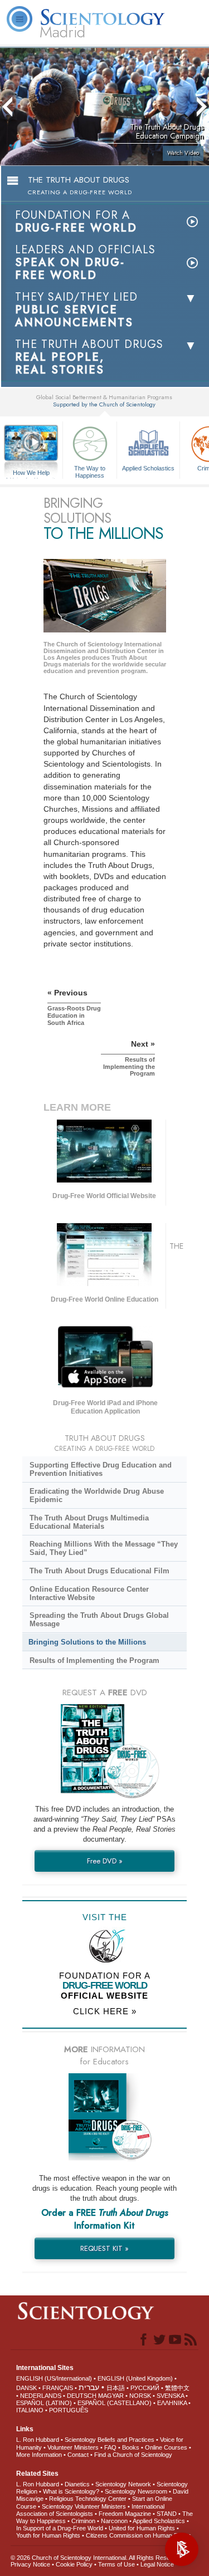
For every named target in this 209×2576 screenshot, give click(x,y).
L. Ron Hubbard (38, 2440)
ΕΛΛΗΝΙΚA (172, 2403)
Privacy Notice (30, 2564)
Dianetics (77, 2484)
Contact (78, 2455)
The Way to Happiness (90, 471)
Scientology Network (123, 2484)
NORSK (140, 2396)
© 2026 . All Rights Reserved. (97, 2558)
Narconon (114, 2521)
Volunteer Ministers (73, 2447)
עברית (89, 2387)
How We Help (31, 473)
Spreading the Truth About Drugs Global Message (99, 1620)
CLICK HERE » (105, 2011)
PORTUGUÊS (69, 2410)
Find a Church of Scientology (133, 2455)
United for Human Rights (142, 2528)
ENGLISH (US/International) (54, 2378)
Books (131, 2447)
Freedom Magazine (125, 2514)
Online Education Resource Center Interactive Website (89, 1593)
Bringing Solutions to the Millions (87, 1642)
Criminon (83, 2521)
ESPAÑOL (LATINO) (44, 2403)
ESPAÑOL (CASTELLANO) (115, 2403)
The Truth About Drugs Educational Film (99, 1571)
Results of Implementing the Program (94, 1660)
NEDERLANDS (41, 2396)
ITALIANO (30, 2410)
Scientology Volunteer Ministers (84, 2506)
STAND (167, 2514)
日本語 (116, 2388)
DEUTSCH (82, 2396)
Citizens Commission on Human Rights (138, 2535)
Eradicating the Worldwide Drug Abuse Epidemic (97, 1495)
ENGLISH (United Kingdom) (135, 2378)
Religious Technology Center (88, 2499)
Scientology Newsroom (136, 2491)
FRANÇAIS (58, 2388)
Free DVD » (105, 1861)
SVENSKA (170, 2396)
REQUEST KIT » (104, 2248)
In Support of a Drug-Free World (60, 2528)
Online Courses (166, 2447)
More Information (39, 2455)
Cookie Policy (74, 2564)
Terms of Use (116, 2564)
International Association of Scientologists (90, 2510)
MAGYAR (111, 2396)
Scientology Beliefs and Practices (110, 2440)
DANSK (26, 2388)
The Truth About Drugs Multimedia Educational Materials (89, 1522)
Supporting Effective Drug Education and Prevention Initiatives (101, 1469)
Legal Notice (157, 2564)
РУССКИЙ (145, 2388)
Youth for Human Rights (48, 2535)
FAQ (110, 2447)
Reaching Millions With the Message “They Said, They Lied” (104, 1548)
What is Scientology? (71, 2491)
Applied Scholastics (148, 468)
